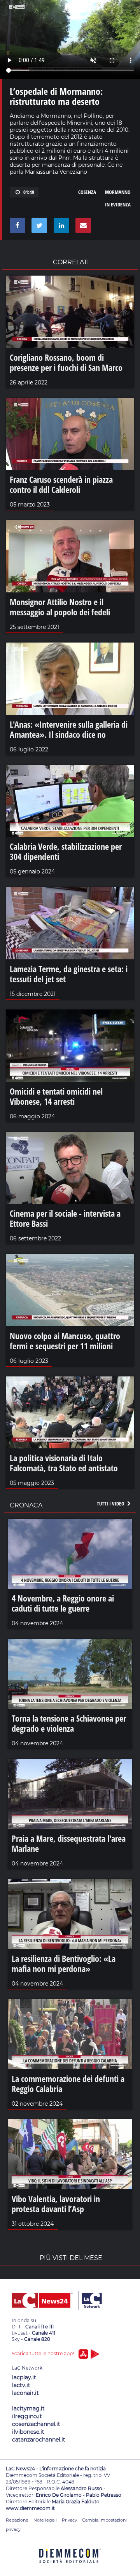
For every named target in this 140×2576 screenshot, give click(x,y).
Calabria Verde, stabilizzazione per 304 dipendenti (66, 851)
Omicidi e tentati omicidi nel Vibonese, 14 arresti (56, 1096)
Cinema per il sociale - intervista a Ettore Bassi (65, 1218)
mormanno (118, 192)
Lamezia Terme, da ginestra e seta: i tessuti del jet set (69, 974)
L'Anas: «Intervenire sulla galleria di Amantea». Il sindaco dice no (69, 729)
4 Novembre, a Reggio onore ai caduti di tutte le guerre (63, 1603)
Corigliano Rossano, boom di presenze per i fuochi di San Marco (66, 362)
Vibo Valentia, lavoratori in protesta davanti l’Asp (56, 2204)
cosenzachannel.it (36, 2424)
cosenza (87, 192)
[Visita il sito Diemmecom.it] (70, 2566)
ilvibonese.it (28, 2432)
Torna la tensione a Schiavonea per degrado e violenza (69, 1723)
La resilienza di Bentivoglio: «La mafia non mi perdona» (64, 1963)
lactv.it (21, 2385)
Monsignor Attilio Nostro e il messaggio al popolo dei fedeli (60, 607)
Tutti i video (111, 1504)
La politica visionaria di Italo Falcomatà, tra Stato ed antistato (64, 1463)
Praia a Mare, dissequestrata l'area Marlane (69, 1843)
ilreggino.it (27, 2416)
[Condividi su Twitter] (38, 227)
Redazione (17, 2520)
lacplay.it (24, 2377)
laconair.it (25, 2393)
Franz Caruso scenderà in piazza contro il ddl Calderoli (61, 484)
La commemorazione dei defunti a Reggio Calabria (68, 2084)
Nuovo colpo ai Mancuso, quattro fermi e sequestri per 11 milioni (65, 1341)
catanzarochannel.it (39, 2440)
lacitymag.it (28, 2408)
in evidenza (118, 204)
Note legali (45, 2520)
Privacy (69, 2520)
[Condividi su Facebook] (16, 227)
